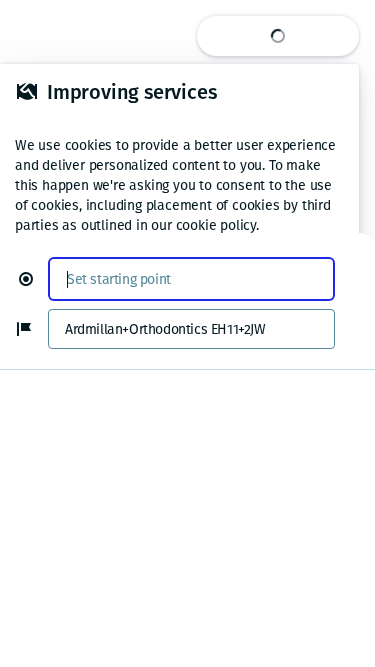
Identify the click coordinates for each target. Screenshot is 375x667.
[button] (34, 279)
